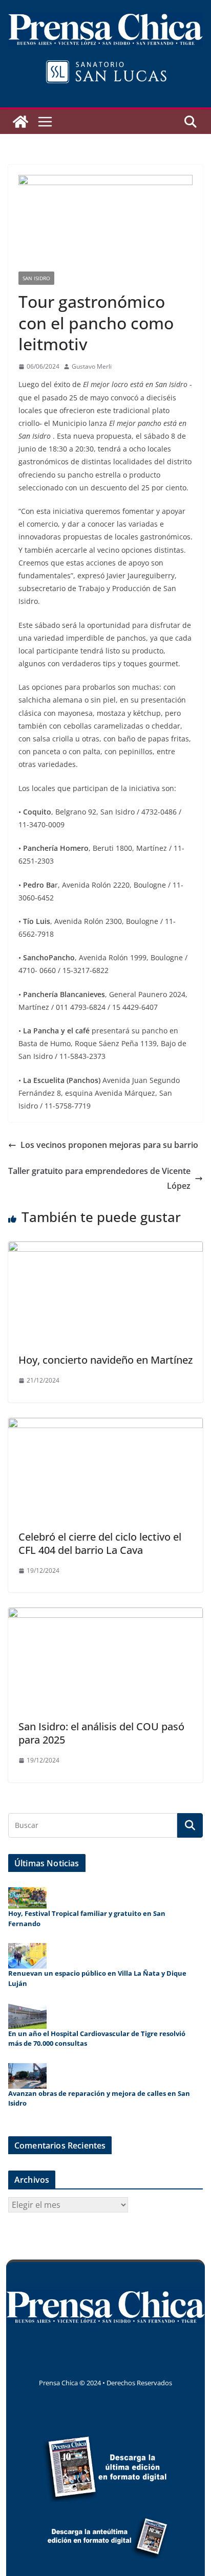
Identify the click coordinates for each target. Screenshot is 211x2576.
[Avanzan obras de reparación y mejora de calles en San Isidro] (27, 2076)
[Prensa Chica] (20, 122)
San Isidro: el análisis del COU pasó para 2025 (101, 1733)
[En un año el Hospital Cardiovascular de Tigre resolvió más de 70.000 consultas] (27, 2016)
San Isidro (36, 278)
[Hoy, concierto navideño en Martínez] (105, 1249)
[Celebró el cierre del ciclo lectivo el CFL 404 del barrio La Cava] (105, 1425)
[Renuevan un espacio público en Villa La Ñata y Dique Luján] (27, 1956)
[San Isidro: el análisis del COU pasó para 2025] (105, 1615)
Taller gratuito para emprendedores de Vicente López (99, 1178)
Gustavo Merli (92, 366)
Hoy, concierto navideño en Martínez (105, 1360)
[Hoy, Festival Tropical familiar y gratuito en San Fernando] (27, 1898)
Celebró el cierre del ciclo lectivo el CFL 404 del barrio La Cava (100, 1543)
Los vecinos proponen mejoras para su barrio (109, 1145)
